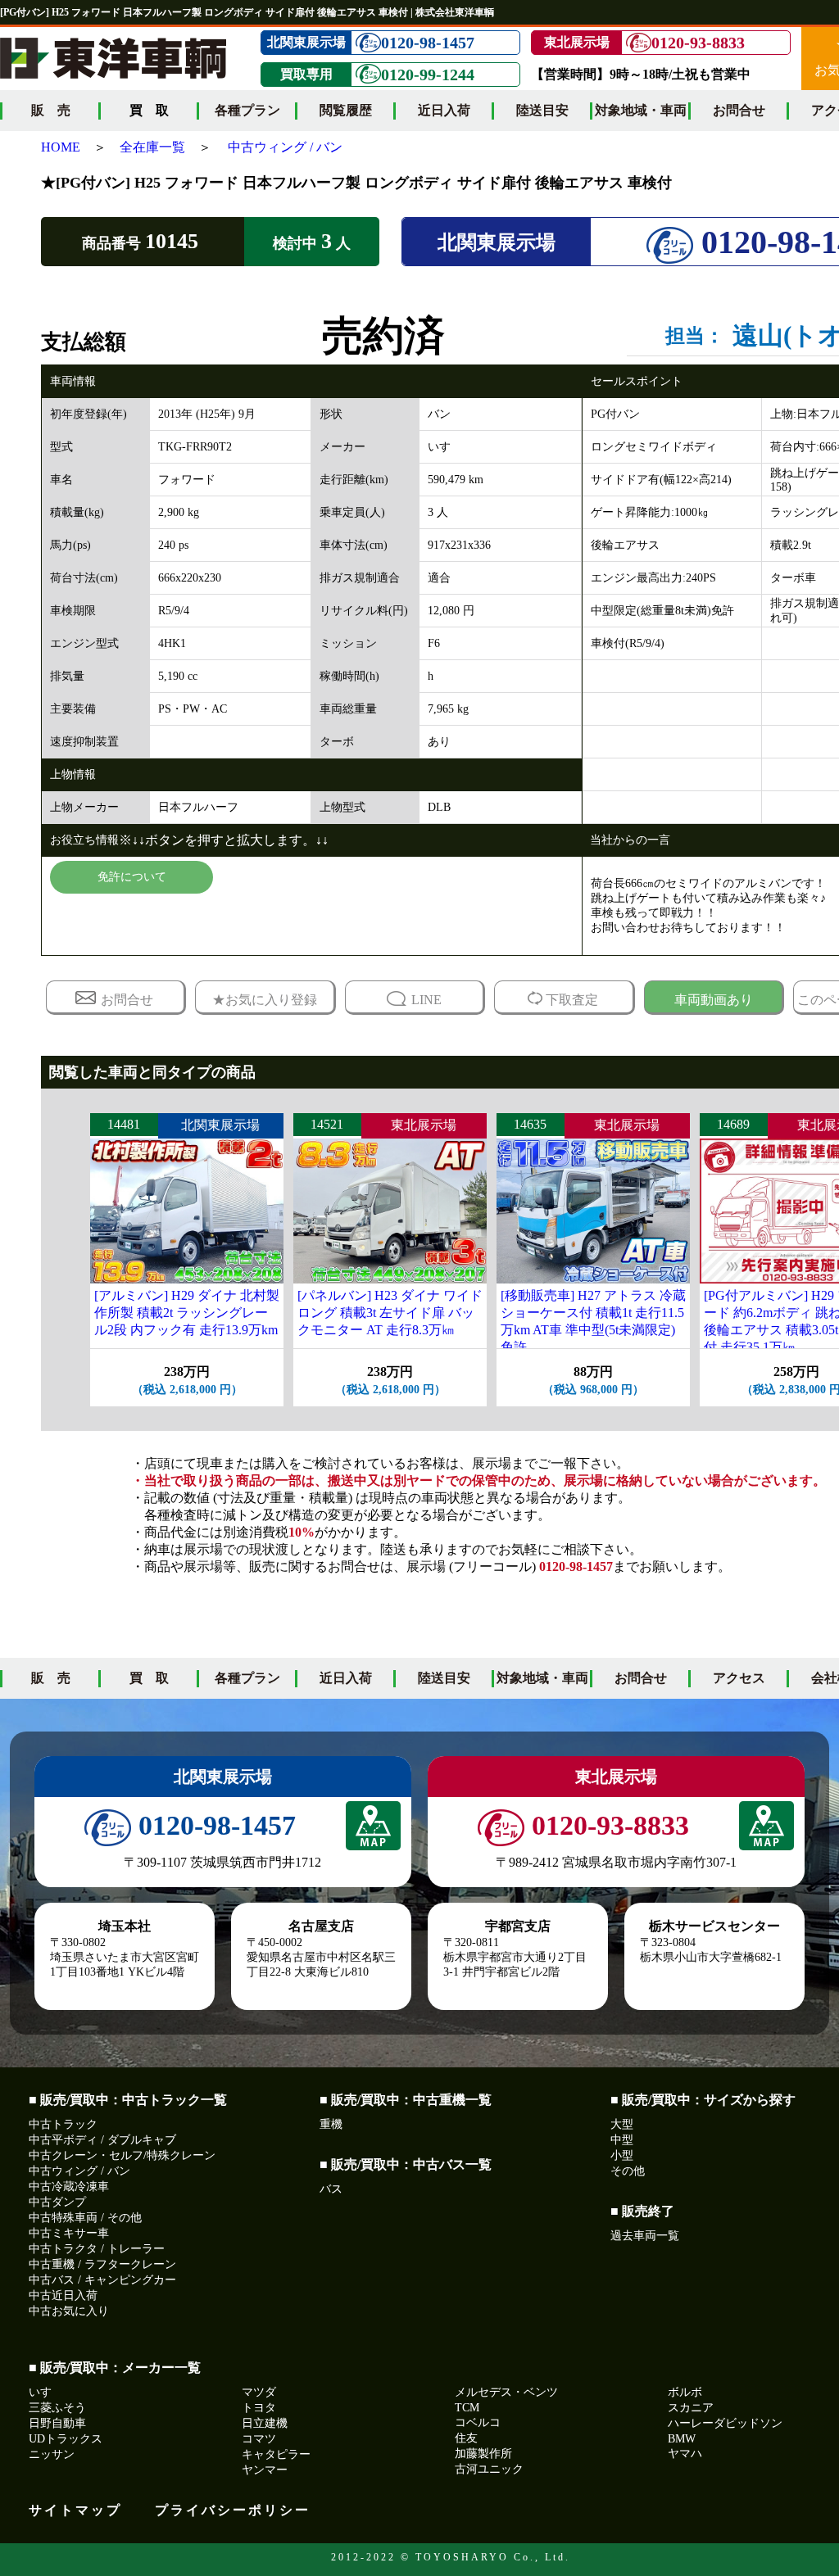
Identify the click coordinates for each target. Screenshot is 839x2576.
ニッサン (52, 2454)
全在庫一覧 (152, 147)
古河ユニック (489, 2469)
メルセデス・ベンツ (506, 2392)
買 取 (149, 1678)
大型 (622, 2124)
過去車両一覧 (645, 2236)
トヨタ (259, 2408)
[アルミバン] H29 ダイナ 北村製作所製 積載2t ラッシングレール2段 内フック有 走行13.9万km (187, 1313)
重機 (331, 2124)
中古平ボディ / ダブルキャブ (102, 2140)
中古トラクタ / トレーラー (97, 2249)
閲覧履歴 (346, 110)
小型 (622, 2155)
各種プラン (247, 110)
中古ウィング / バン (285, 147)
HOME (61, 147)
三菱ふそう (57, 2408)
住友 (466, 2438)
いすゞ (46, 2392)
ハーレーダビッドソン (725, 2423)
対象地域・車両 (641, 110)
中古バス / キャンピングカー (102, 2280)
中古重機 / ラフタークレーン (102, 2264)
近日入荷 (444, 110)
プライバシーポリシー (233, 2510)
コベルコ (478, 2422)
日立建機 (265, 2423)
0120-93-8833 (698, 43)
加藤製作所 (483, 2454)
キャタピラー (276, 2454)
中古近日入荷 (63, 2295)
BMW (682, 2439)
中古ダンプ (57, 2202)
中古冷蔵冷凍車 (69, 2187)
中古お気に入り (69, 2311)
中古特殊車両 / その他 (85, 2218)
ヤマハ (685, 2454)
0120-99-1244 (428, 75)
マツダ (259, 2392)
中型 (622, 2140)
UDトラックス (66, 2439)
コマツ (259, 2439)
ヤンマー (265, 2470)
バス (331, 2189)
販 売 (51, 110)
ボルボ (685, 2392)
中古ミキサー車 (69, 2233)
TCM (467, 2408)
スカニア (691, 2408)
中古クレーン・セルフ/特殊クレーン (122, 2155)
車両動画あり (714, 1000)
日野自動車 (57, 2423)
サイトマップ (75, 2510)
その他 (628, 2171)
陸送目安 (542, 110)
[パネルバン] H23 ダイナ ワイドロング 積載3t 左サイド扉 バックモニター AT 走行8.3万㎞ (390, 1313)
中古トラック (63, 2124)
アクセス (739, 1678)
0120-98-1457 (428, 43)
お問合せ (739, 110)
